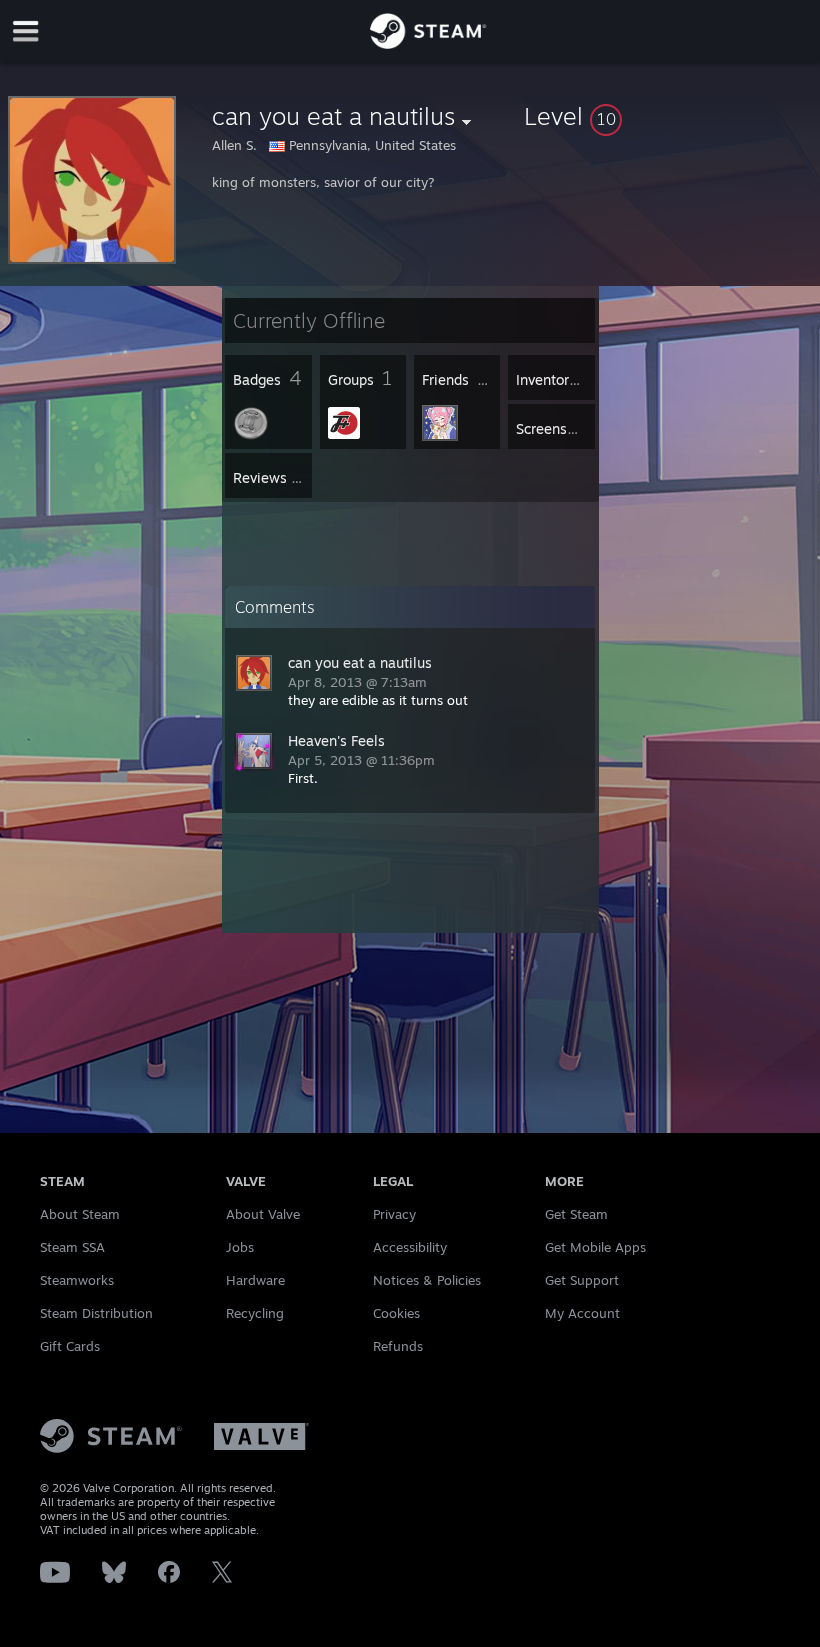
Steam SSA (72, 1247)
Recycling (255, 1313)
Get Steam (576, 1214)
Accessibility (410, 1247)
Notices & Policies (427, 1280)
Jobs (240, 1247)
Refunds (398, 1346)
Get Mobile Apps (595, 1247)
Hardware (255, 1280)
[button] (668, 116)
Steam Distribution (96, 1313)
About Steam (80, 1214)
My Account (582, 1313)
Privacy (394, 1214)
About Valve (263, 1214)
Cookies (396, 1313)
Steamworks (77, 1280)
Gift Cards (70, 1346)
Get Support (582, 1280)
